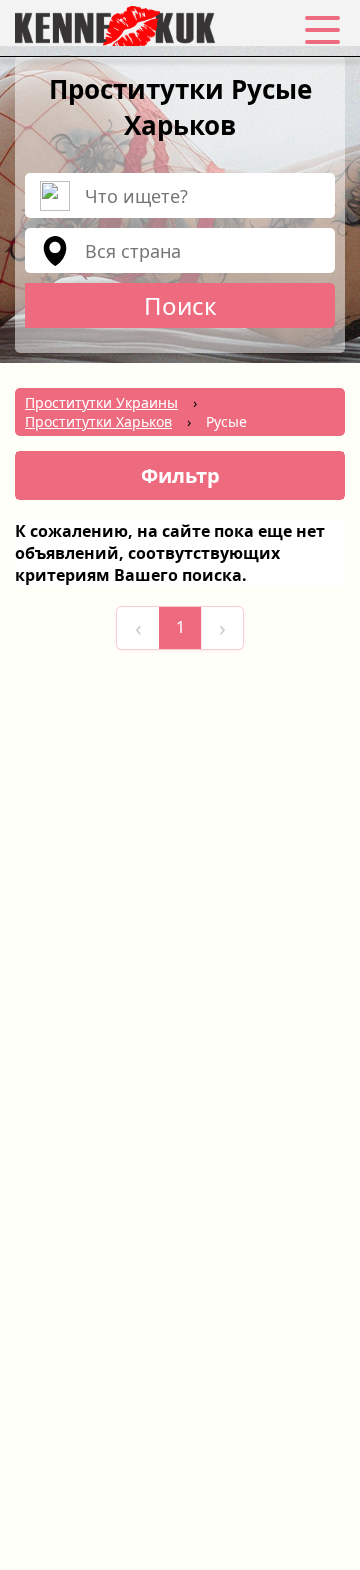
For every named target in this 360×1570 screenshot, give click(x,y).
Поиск (180, 305)
